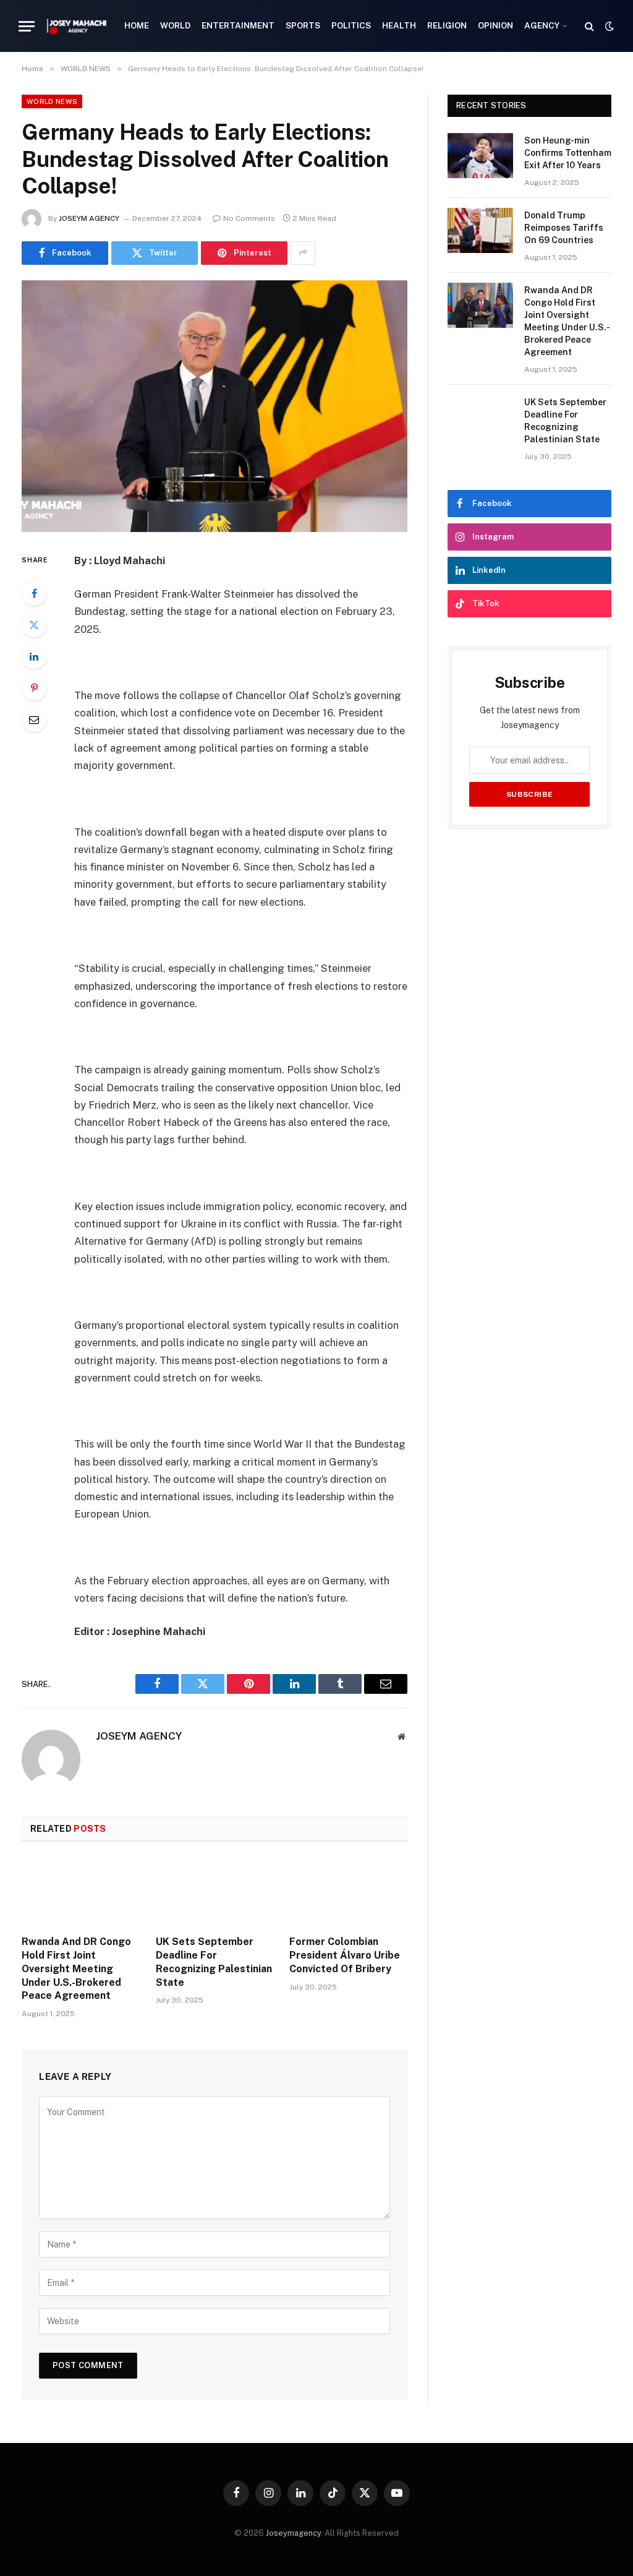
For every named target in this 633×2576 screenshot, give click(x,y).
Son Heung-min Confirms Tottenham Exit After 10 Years (568, 153)
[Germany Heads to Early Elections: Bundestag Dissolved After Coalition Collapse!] (215, 406)
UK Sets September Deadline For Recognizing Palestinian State (214, 1962)
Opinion (495, 25)
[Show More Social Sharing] (303, 253)
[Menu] (27, 26)
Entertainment (238, 25)
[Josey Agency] (77, 26)
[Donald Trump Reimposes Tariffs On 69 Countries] (480, 230)
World (175, 25)
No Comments (249, 218)
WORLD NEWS (52, 101)
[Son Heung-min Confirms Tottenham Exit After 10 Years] (480, 156)
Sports (303, 25)
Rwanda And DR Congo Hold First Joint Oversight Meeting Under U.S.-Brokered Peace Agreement (76, 1968)
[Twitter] (34, 625)
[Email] (34, 719)
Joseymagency (293, 2533)
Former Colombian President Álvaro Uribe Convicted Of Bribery (345, 1955)
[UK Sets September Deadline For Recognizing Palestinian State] (215, 1892)
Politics (351, 25)
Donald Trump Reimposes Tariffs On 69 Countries (564, 228)
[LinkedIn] (34, 656)
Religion (447, 25)
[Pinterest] (34, 688)
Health (399, 25)
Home (137, 25)
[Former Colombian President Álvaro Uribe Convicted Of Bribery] (348, 1892)
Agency (542, 25)
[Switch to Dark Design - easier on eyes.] (608, 26)
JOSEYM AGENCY (89, 218)
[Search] (589, 26)
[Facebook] (34, 593)
